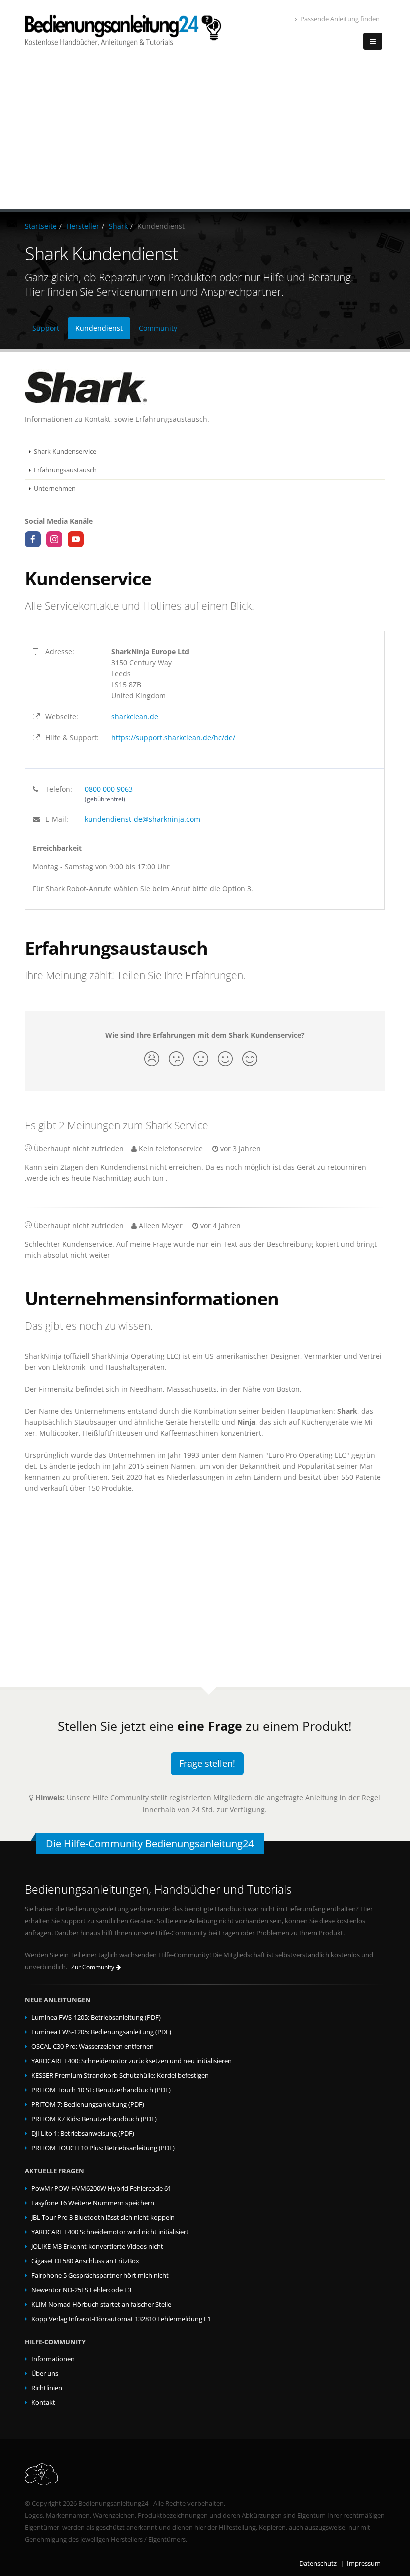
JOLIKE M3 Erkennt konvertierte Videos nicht (97, 2246)
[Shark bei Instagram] (54, 539)
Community (158, 328)
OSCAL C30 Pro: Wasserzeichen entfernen (93, 2046)
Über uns (45, 2373)
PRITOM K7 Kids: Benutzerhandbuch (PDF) (94, 2119)
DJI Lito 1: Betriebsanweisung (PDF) (83, 2133)
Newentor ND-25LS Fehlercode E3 (81, 2290)
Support (46, 328)
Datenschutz (318, 2563)
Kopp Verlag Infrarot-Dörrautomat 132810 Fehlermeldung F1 (121, 2319)
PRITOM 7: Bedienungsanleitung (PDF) (88, 2104)
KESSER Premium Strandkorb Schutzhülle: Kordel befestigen (120, 2075)
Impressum (364, 2563)
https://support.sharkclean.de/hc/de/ (173, 737)
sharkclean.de (135, 716)
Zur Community (94, 1967)
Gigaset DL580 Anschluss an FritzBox (85, 2261)
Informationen (53, 2359)
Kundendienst (99, 328)
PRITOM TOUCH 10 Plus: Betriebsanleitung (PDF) (103, 2148)
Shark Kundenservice (65, 452)
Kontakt (43, 2402)
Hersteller (83, 226)
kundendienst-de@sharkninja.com (143, 819)
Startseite (41, 226)
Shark (118, 226)
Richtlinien (47, 2388)
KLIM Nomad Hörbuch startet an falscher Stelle (101, 2304)
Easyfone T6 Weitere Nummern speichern (93, 2203)
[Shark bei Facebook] (33, 539)
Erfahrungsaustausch (65, 470)
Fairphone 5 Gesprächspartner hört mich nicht (100, 2275)
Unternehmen (55, 489)
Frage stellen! (207, 1763)
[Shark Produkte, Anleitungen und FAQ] (205, 388)
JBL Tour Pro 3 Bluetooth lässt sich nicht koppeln (103, 2217)
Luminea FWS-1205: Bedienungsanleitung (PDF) (101, 2032)
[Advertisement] (205, 134)
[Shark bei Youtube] (76, 539)
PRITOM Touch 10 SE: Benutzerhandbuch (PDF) (101, 2090)
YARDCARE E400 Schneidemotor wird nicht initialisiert (110, 2232)
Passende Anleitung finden (340, 19)
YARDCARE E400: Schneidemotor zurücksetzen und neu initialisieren (132, 2061)
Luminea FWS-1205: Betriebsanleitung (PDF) (96, 2017)
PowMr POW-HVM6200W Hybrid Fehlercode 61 (101, 2188)
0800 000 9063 (109, 789)
